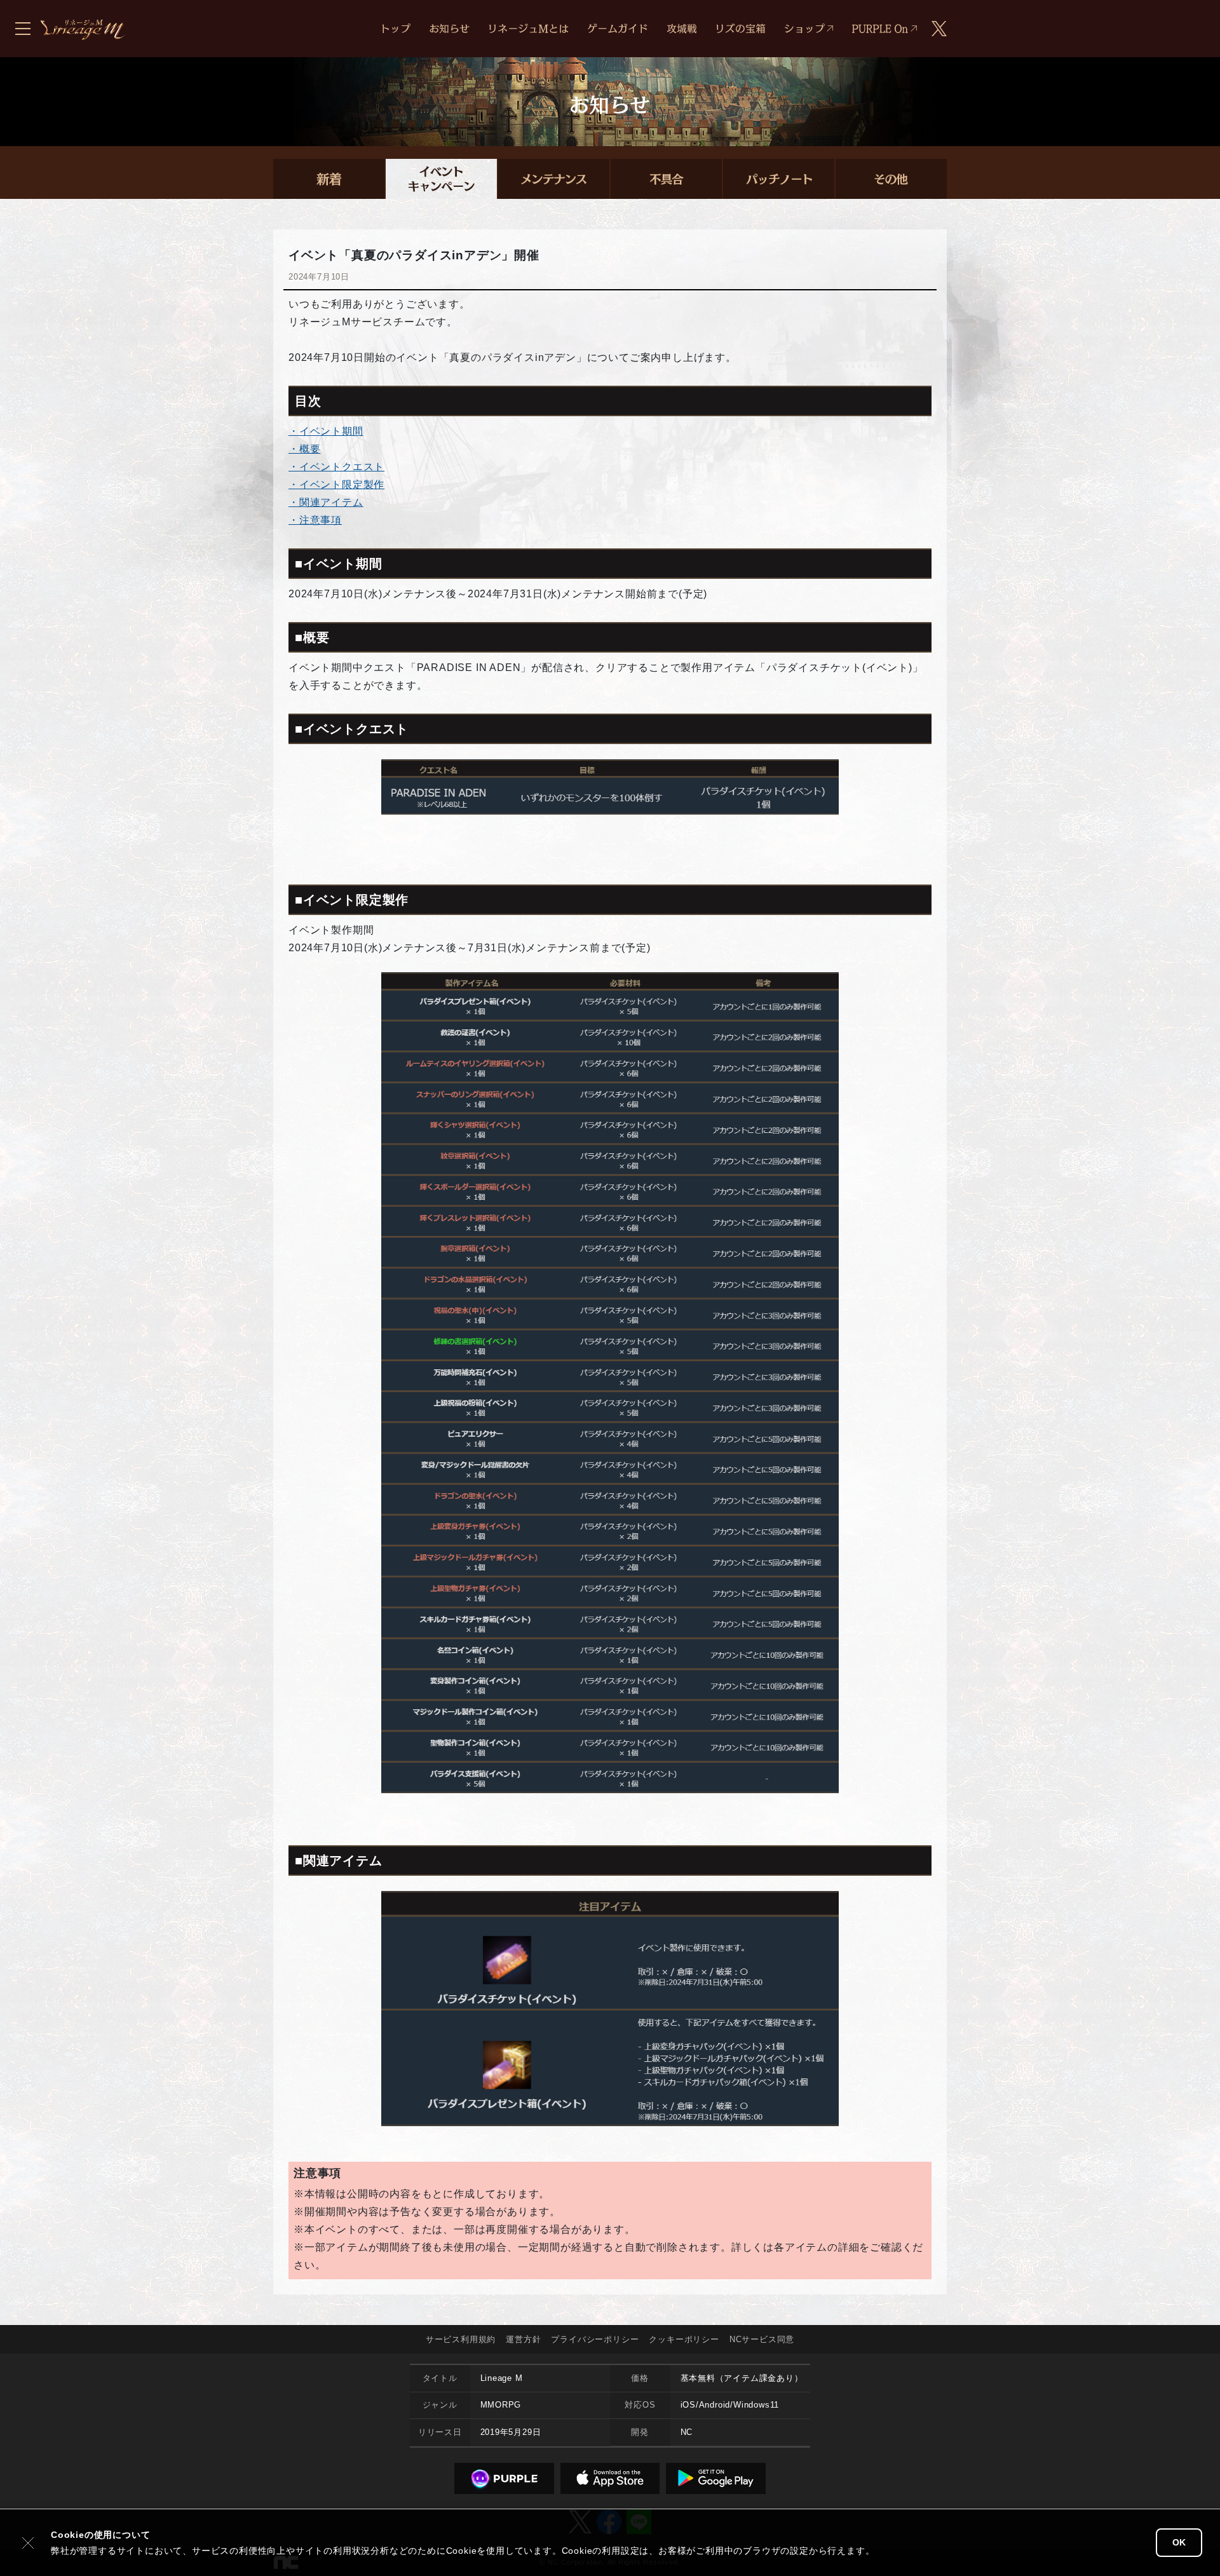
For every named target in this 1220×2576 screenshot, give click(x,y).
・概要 (304, 449)
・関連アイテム (326, 502)
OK (1179, 2542)
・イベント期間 (326, 431)
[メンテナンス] (554, 179)
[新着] (329, 179)
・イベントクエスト (336, 467)
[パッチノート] (779, 179)
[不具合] (666, 179)
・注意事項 (315, 520)
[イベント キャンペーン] (441, 179)
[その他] (891, 179)
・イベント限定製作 (336, 485)
